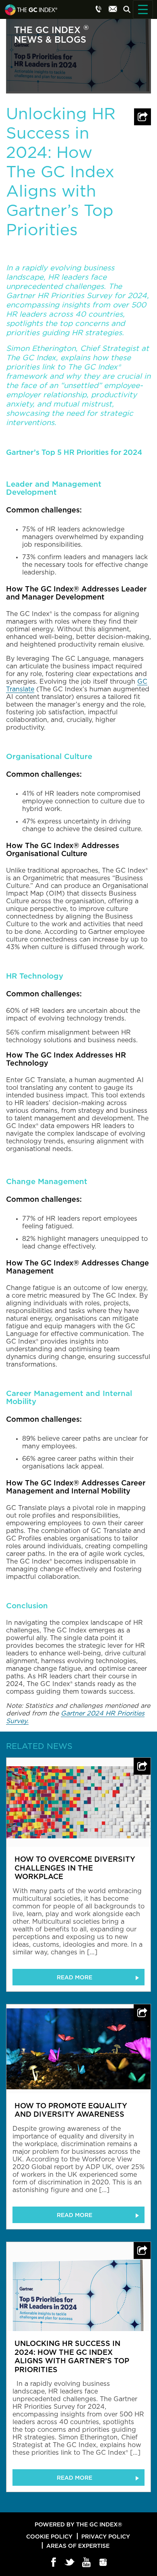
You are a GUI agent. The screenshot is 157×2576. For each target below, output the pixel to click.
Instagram (103, 2563)
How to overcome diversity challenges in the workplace (75, 1868)
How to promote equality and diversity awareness (71, 2110)
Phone (99, 9)
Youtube (87, 2563)
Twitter (70, 2563)
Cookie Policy (49, 2536)
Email (113, 9)
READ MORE (74, 1977)
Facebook (54, 2563)
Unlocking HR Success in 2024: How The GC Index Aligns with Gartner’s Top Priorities (72, 2356)
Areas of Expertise (78, 2546)
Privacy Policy (106, 2536)
